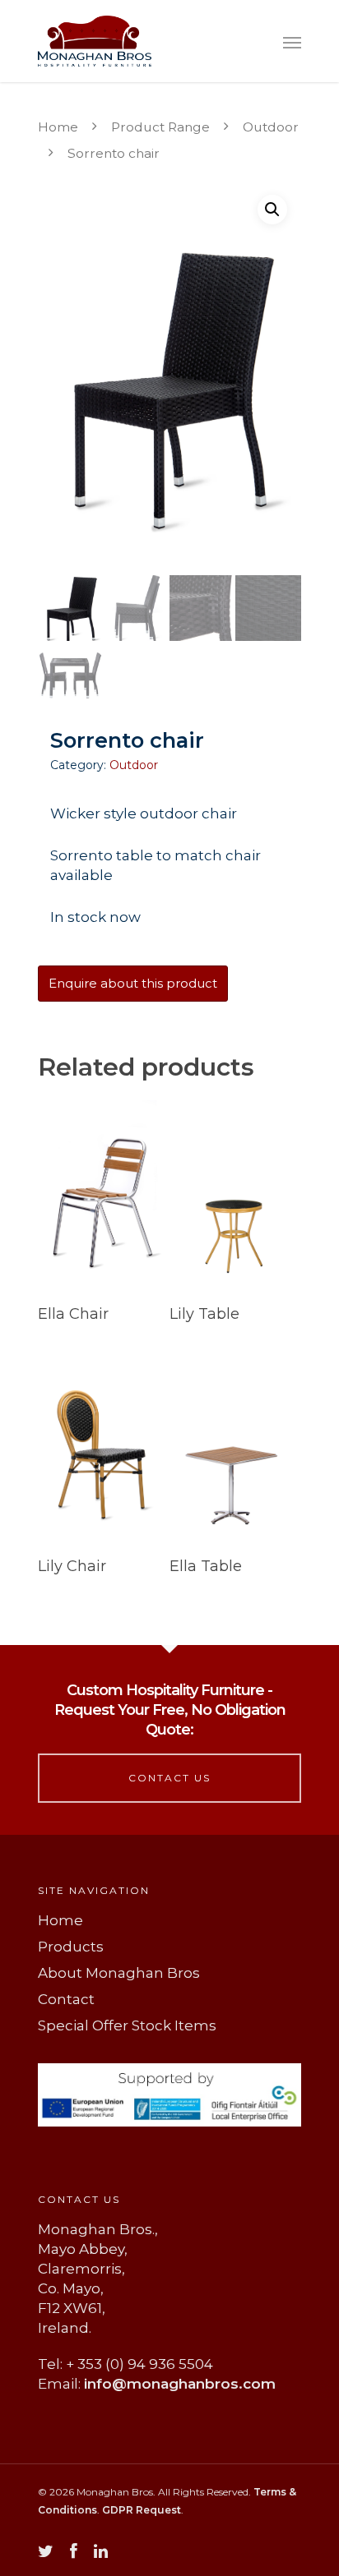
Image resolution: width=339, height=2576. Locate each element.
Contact (66, 1999)
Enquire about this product (133, 983)
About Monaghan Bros (119, 1973)
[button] (272, 210)
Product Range (160, 127)
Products (71, 1947)
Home (58, 127)
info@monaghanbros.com (180, 2384)
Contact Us (169, 1778)
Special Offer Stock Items (127, 2025)
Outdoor (271, 127)
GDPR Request (142, 2510)
